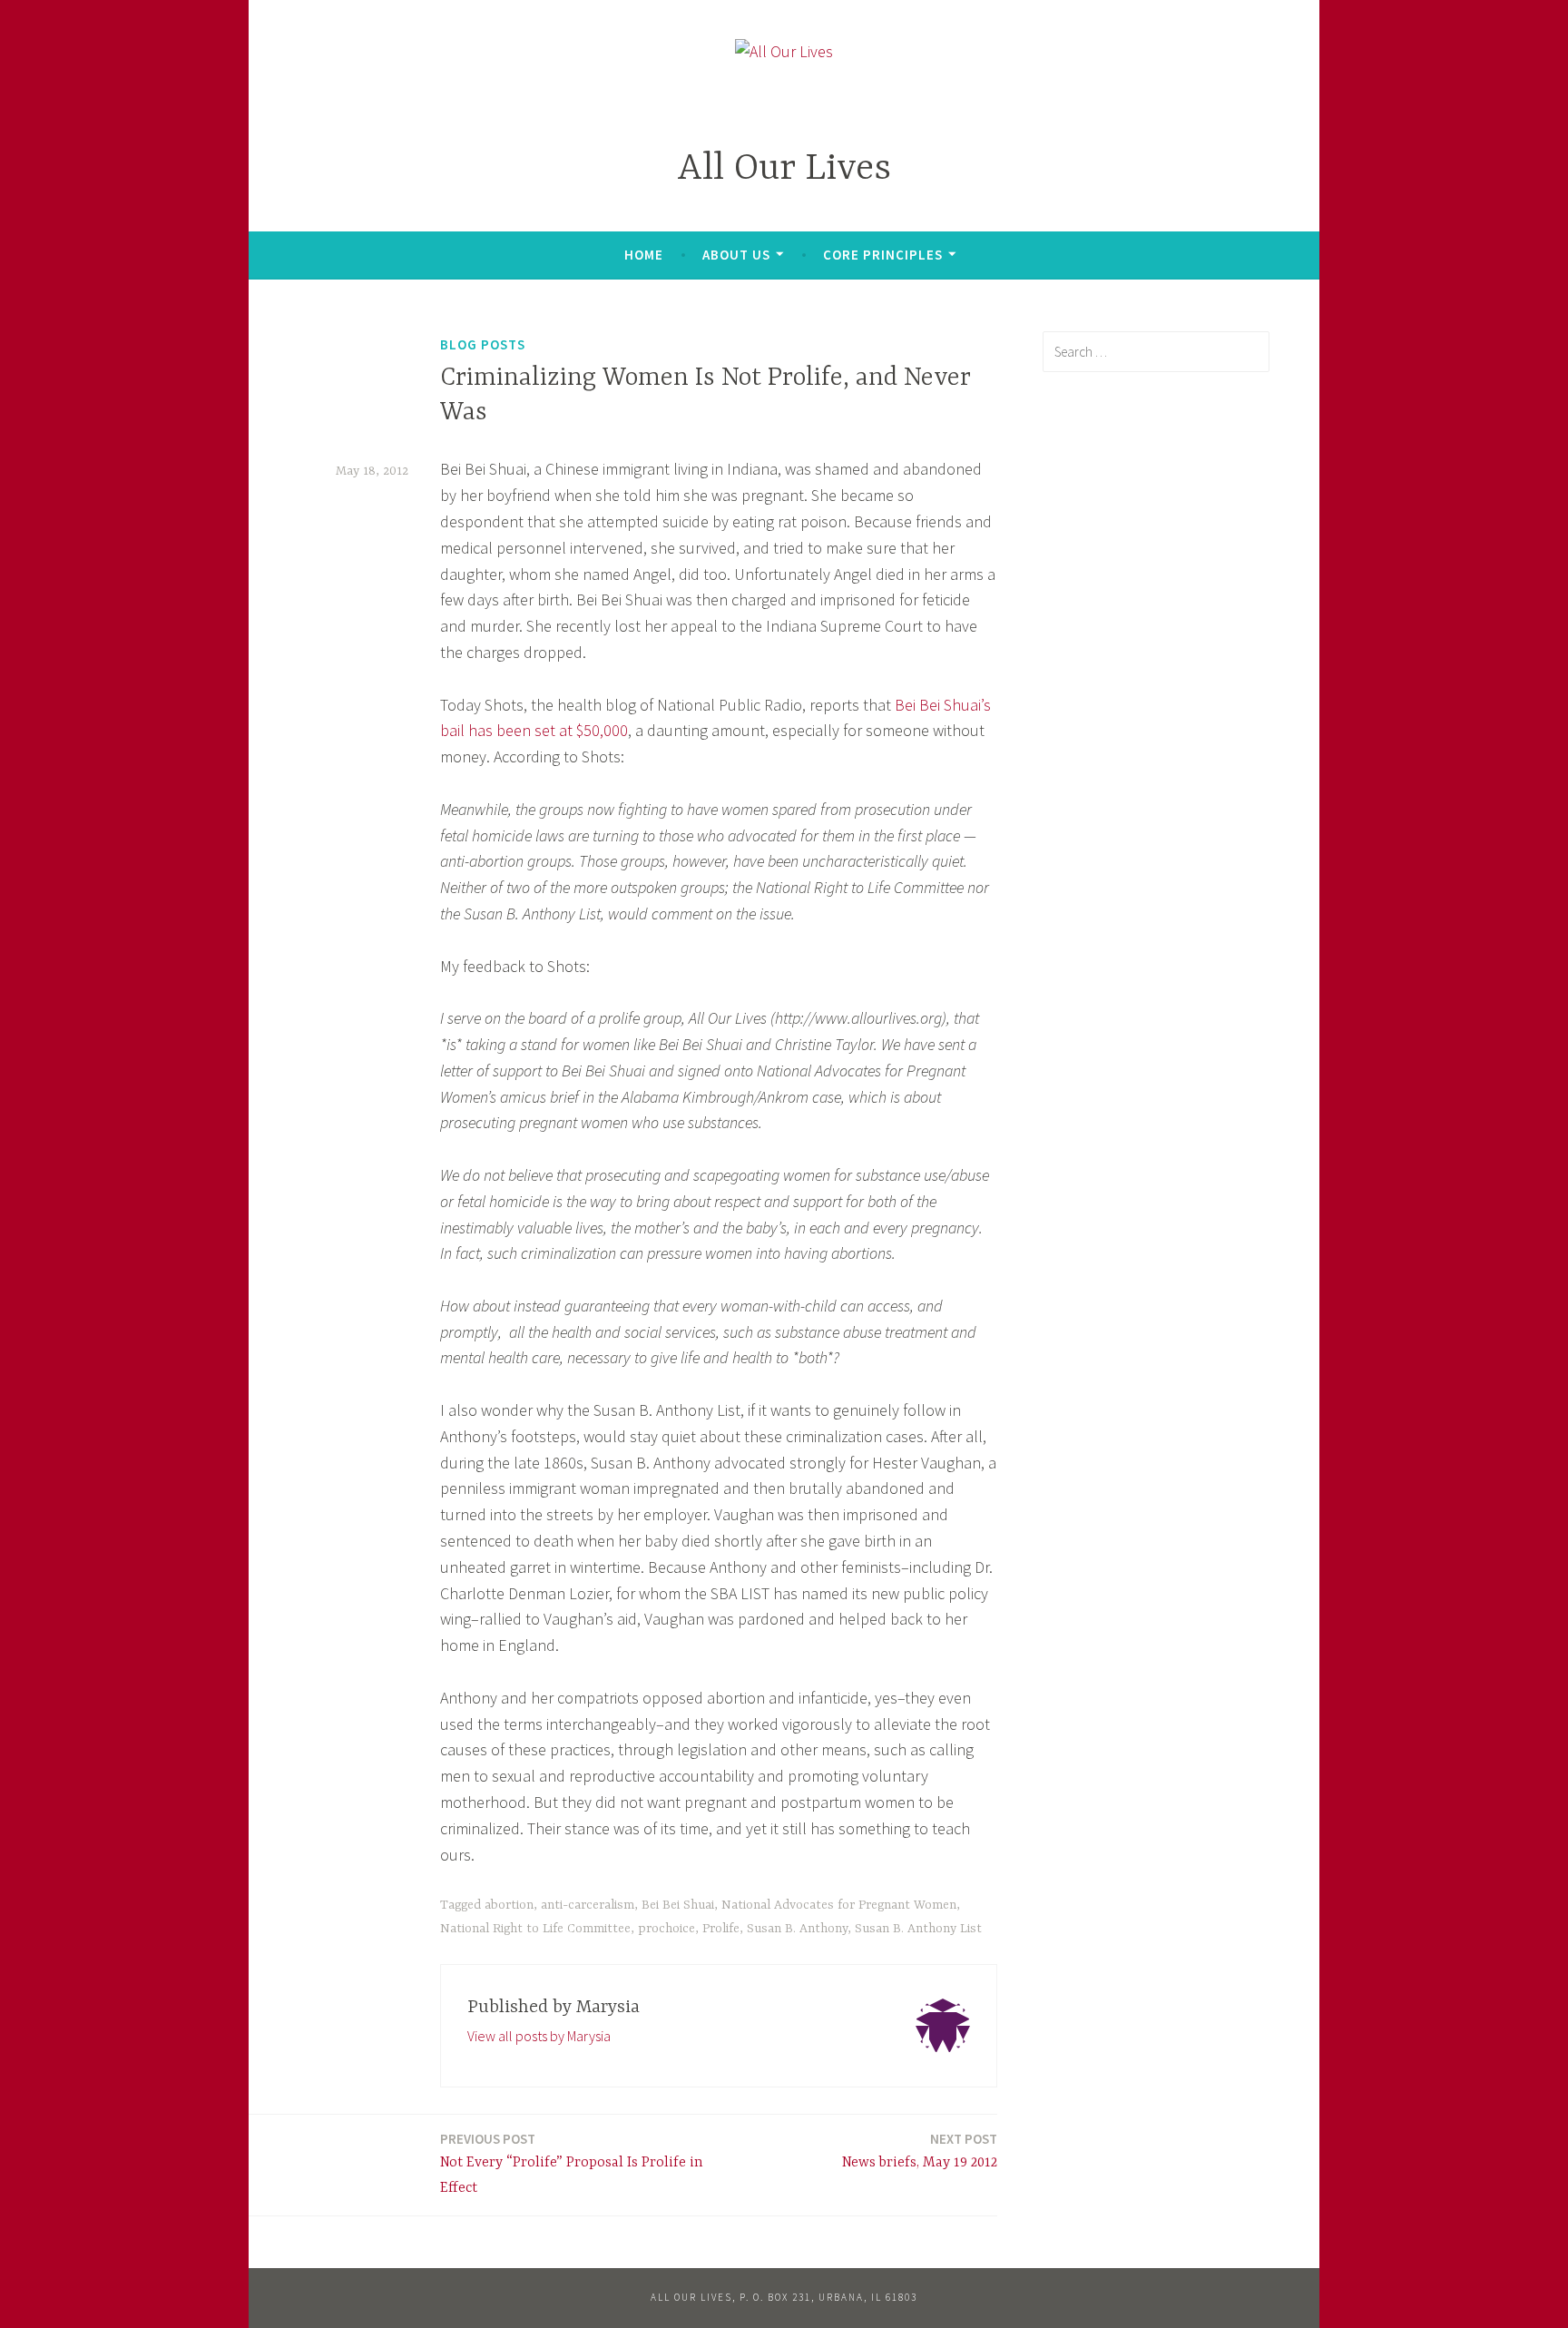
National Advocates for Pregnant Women (839, 1905)
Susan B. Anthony (797, 1929)
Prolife (721, 1929)
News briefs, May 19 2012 (920, 2151)
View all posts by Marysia (539, 2036)
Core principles (883, 255)
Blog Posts (483, 344)
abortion (509, 1905)
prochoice (666, 1929)
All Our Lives (784, 169)
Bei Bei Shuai (678, 1905)
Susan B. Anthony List (918, 1929)
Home (644, 255)
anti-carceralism (588, 1905)
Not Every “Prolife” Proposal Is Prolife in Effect (572, 2164)
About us (736, 255)
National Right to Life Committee (535, 1929)
